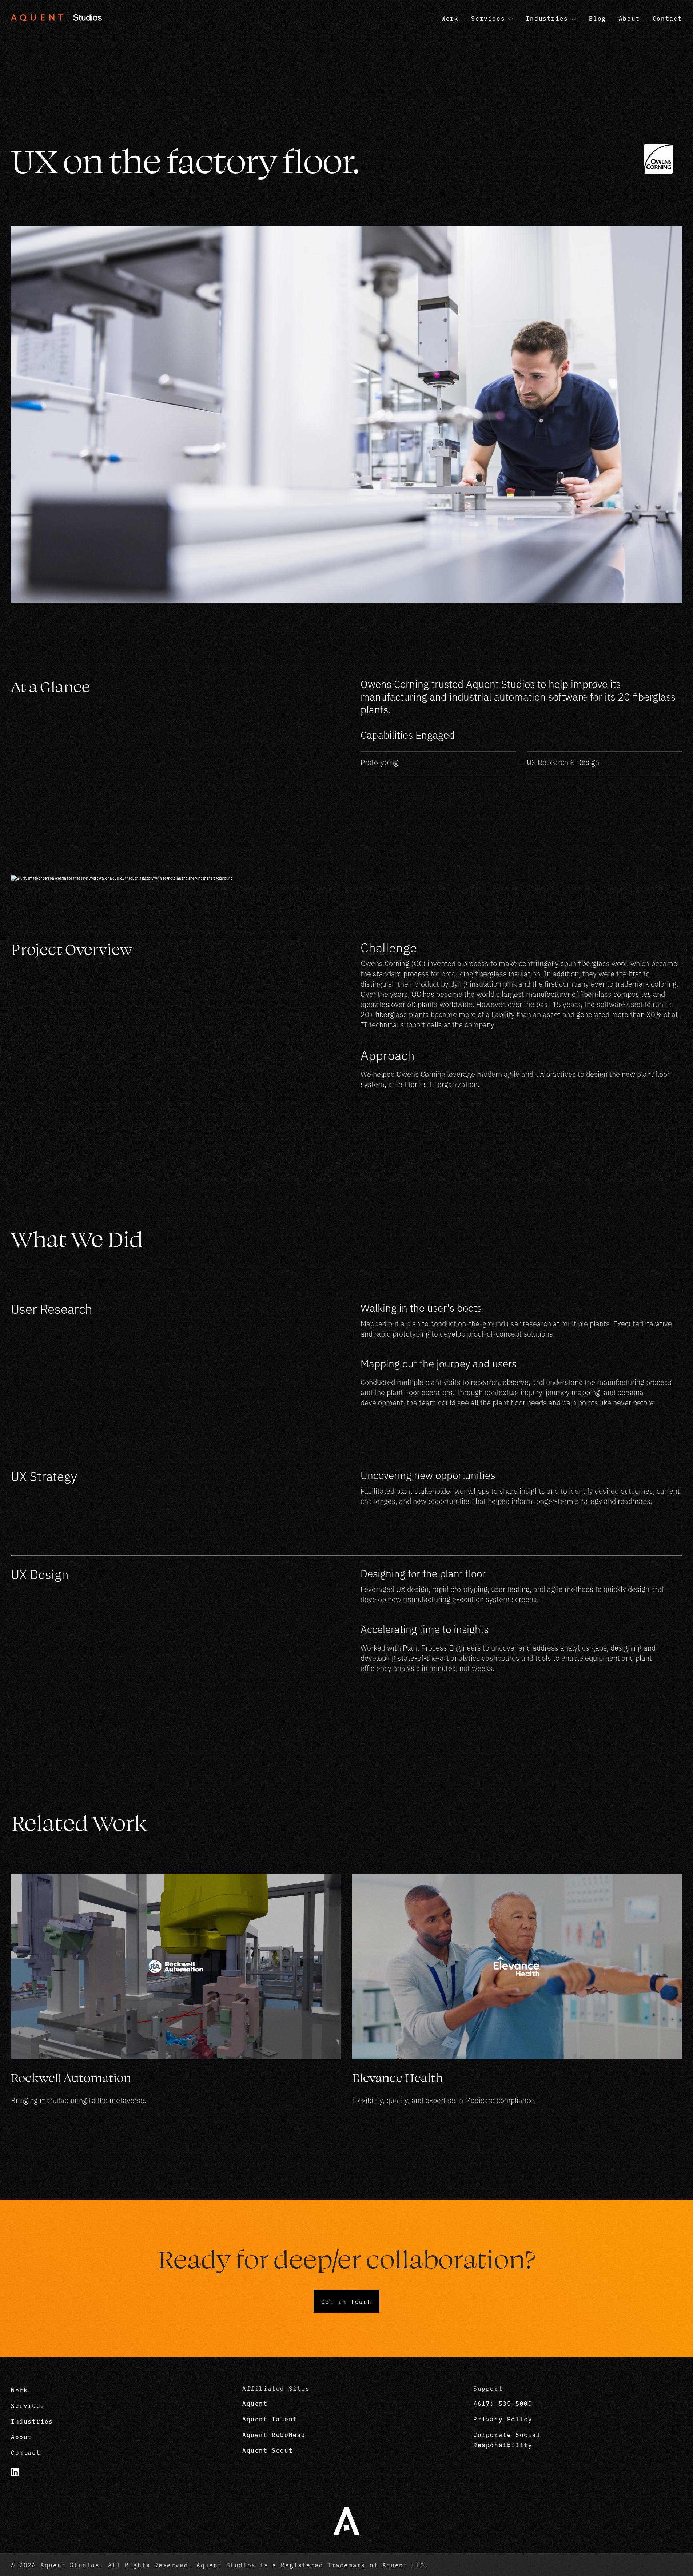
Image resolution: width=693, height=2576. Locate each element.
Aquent (255, 2403)
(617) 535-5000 (503, 2403)
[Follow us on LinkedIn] (19, 2472)
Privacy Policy (503, 2419)
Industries (32, 2421)
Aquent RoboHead (274, 2434)
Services (28, 2405)
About (21, 2437)
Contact (26, 2452)
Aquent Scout (268, 2450)
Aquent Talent (270, 2419)
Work (19, 2390)
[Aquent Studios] (346, 2521)
